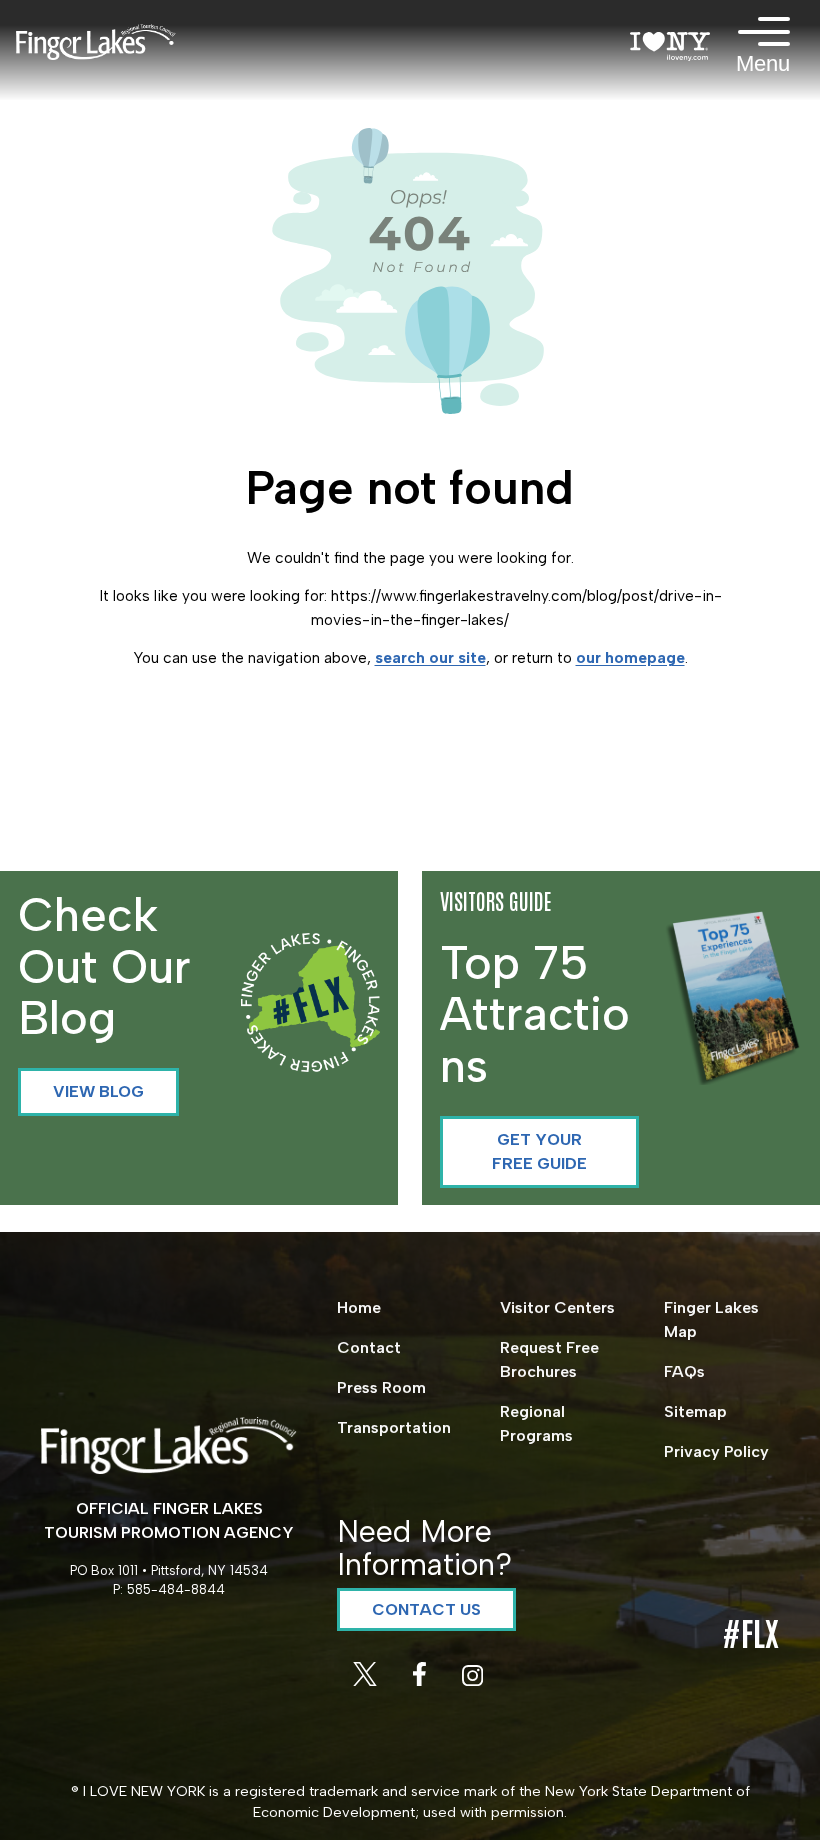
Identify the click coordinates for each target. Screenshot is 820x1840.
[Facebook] (421, 1680)
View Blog (98, 1091)
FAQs (684, 1371)
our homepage (630, 657)
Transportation (394, 1427)
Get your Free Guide (539, 1151)
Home (359, 1307)
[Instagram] (472, 1680)
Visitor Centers (557, 1307)
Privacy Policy (716, 1451)
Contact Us (426, 1609)
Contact (369, 1347)
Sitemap (695, 1411)
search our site (430, 657)
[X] (367, 1680)
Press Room (381, 1387)
